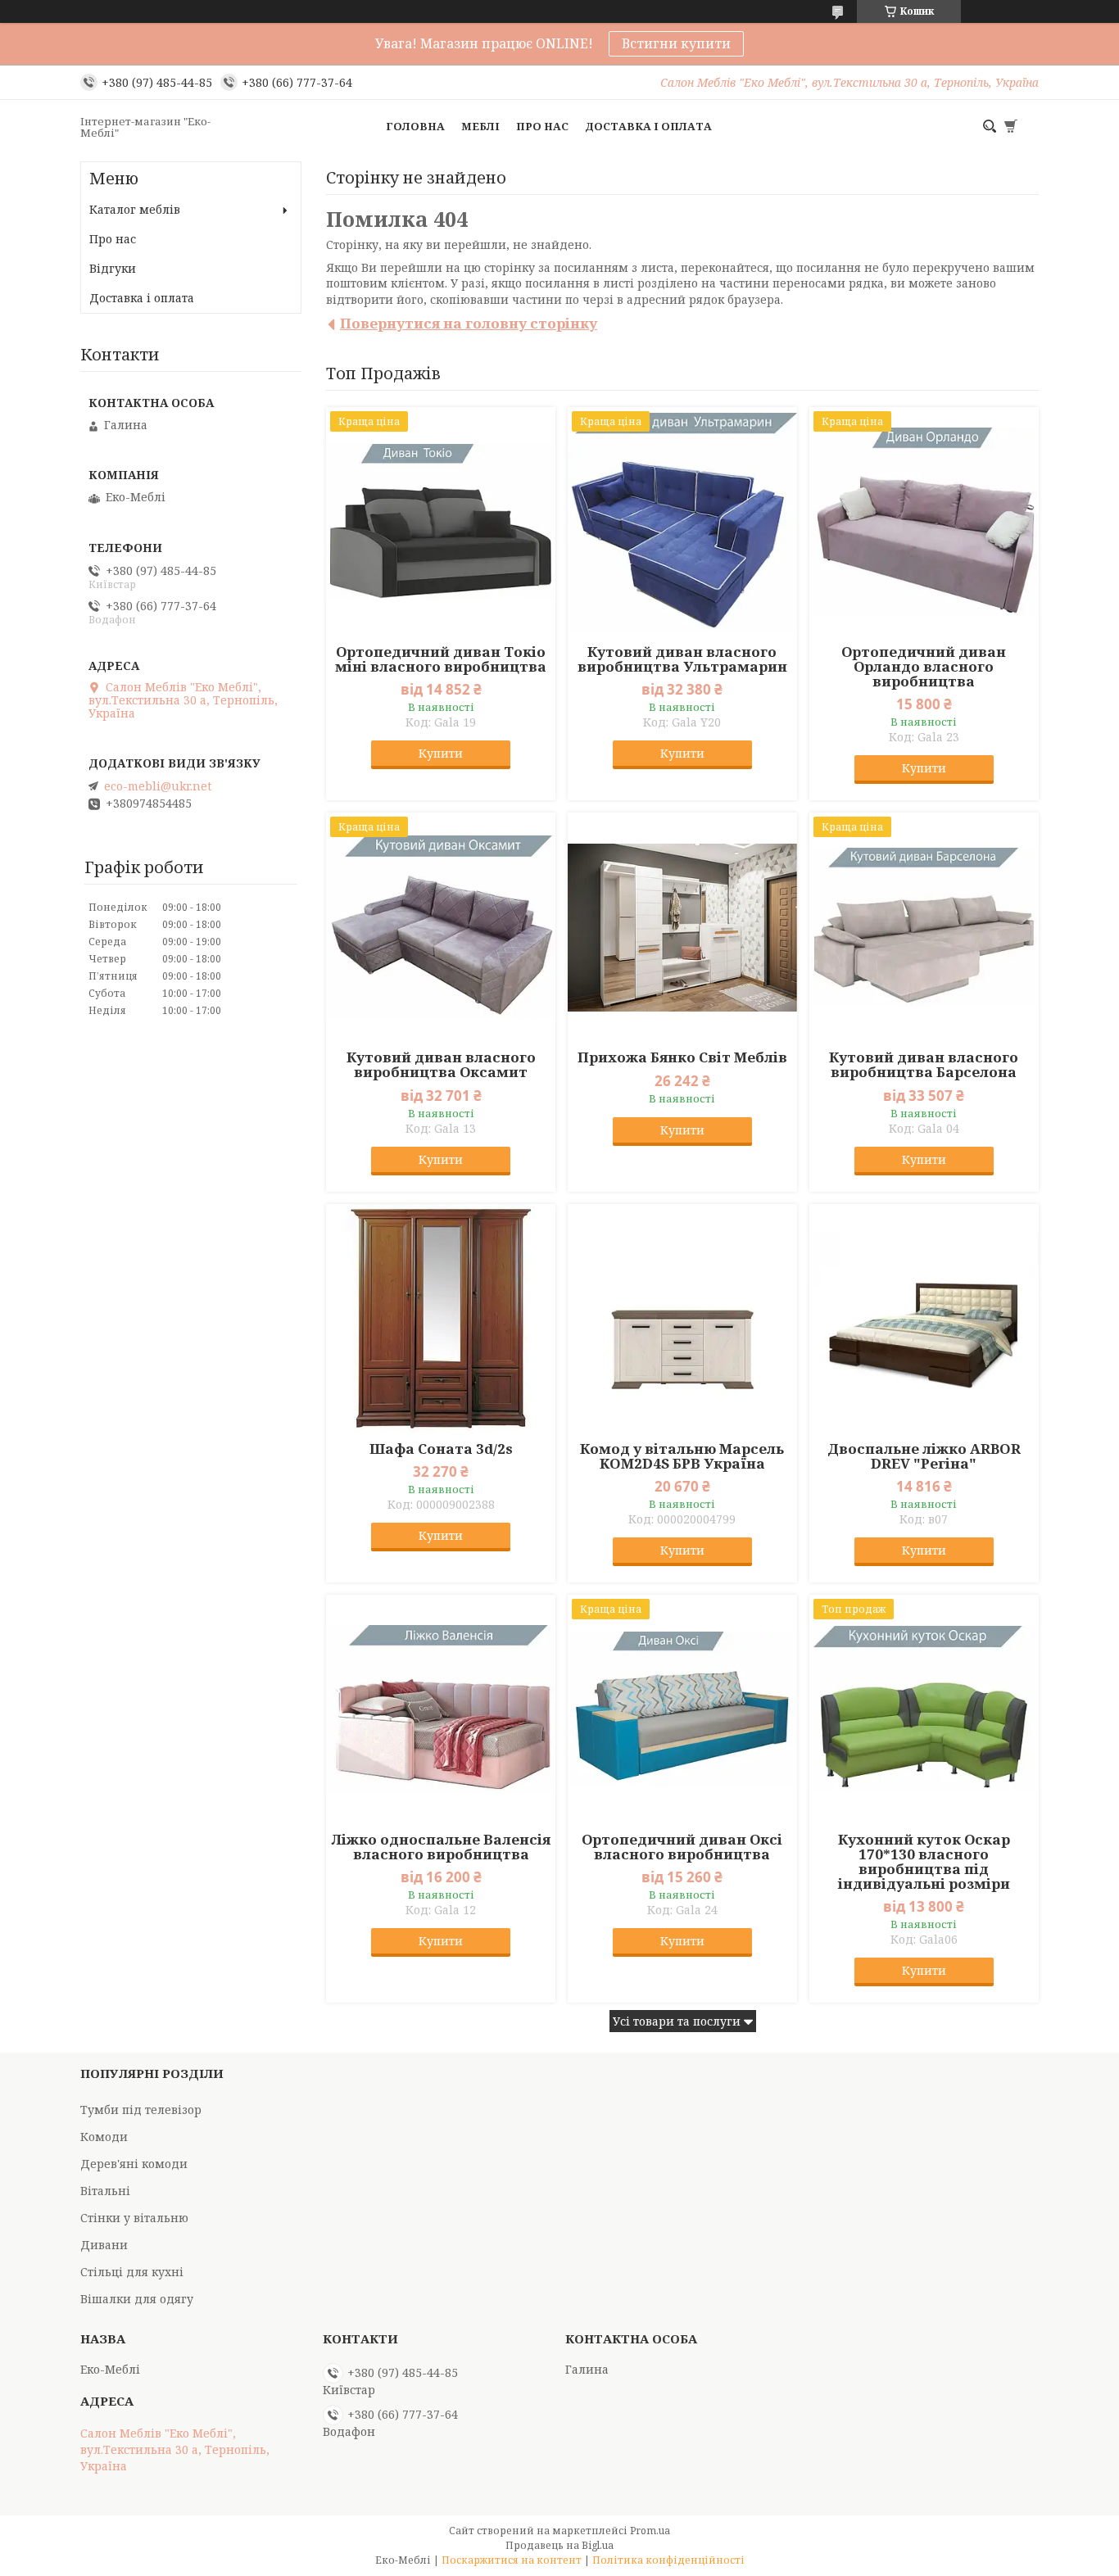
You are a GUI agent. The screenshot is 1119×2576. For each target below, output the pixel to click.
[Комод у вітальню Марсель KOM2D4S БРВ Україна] (682, 1319)
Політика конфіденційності (668, 2560)
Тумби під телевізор (141, 2110)
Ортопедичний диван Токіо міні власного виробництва (441, 659)
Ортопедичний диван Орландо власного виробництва (924, 667)
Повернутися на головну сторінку (469, 323)
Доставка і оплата (648, 126)
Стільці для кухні (132, 2272)
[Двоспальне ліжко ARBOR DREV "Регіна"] (924, 1319)
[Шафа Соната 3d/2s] (441, 1319)
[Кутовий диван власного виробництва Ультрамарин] (682, 522)
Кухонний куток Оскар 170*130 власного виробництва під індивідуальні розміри (924, 1862)
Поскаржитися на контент (512, 2560)
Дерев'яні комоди (134, 2164)
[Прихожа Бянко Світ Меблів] (682, 927)
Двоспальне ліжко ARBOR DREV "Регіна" (924, 1456)
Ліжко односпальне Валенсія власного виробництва (441, 1847)
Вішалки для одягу (137, 2299)
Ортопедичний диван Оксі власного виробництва (682, 1847)
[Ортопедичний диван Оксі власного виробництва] (682, 1709)
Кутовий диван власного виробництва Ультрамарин (682, 659)
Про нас (542, 126)
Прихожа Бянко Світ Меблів (682, 1057)
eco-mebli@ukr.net (158, 786)
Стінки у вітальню (134, 2218)
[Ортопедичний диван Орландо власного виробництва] (924, 522)
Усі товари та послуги (677, 2021)
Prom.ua (650, 2531)
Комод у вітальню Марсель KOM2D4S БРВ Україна (682, 1456)
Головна (415, 126)
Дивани (104, 2245)
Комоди (104, 2137)
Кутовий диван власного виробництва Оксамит (441, 1065)
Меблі (480, 126)
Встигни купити (676, 43)
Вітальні (105, 2191)
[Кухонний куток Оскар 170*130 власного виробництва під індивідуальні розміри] (924, 1709)
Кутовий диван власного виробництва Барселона (924, 1065)
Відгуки (113, 268)
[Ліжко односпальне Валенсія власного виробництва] (441, 1709)
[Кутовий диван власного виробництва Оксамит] (441, 927)
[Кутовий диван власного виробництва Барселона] (924, 927)
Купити (441, 753)
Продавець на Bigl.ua (559, 2545)
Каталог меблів (135, 209)
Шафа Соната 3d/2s (441, 1449)
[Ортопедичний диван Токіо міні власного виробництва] (441, 522)
